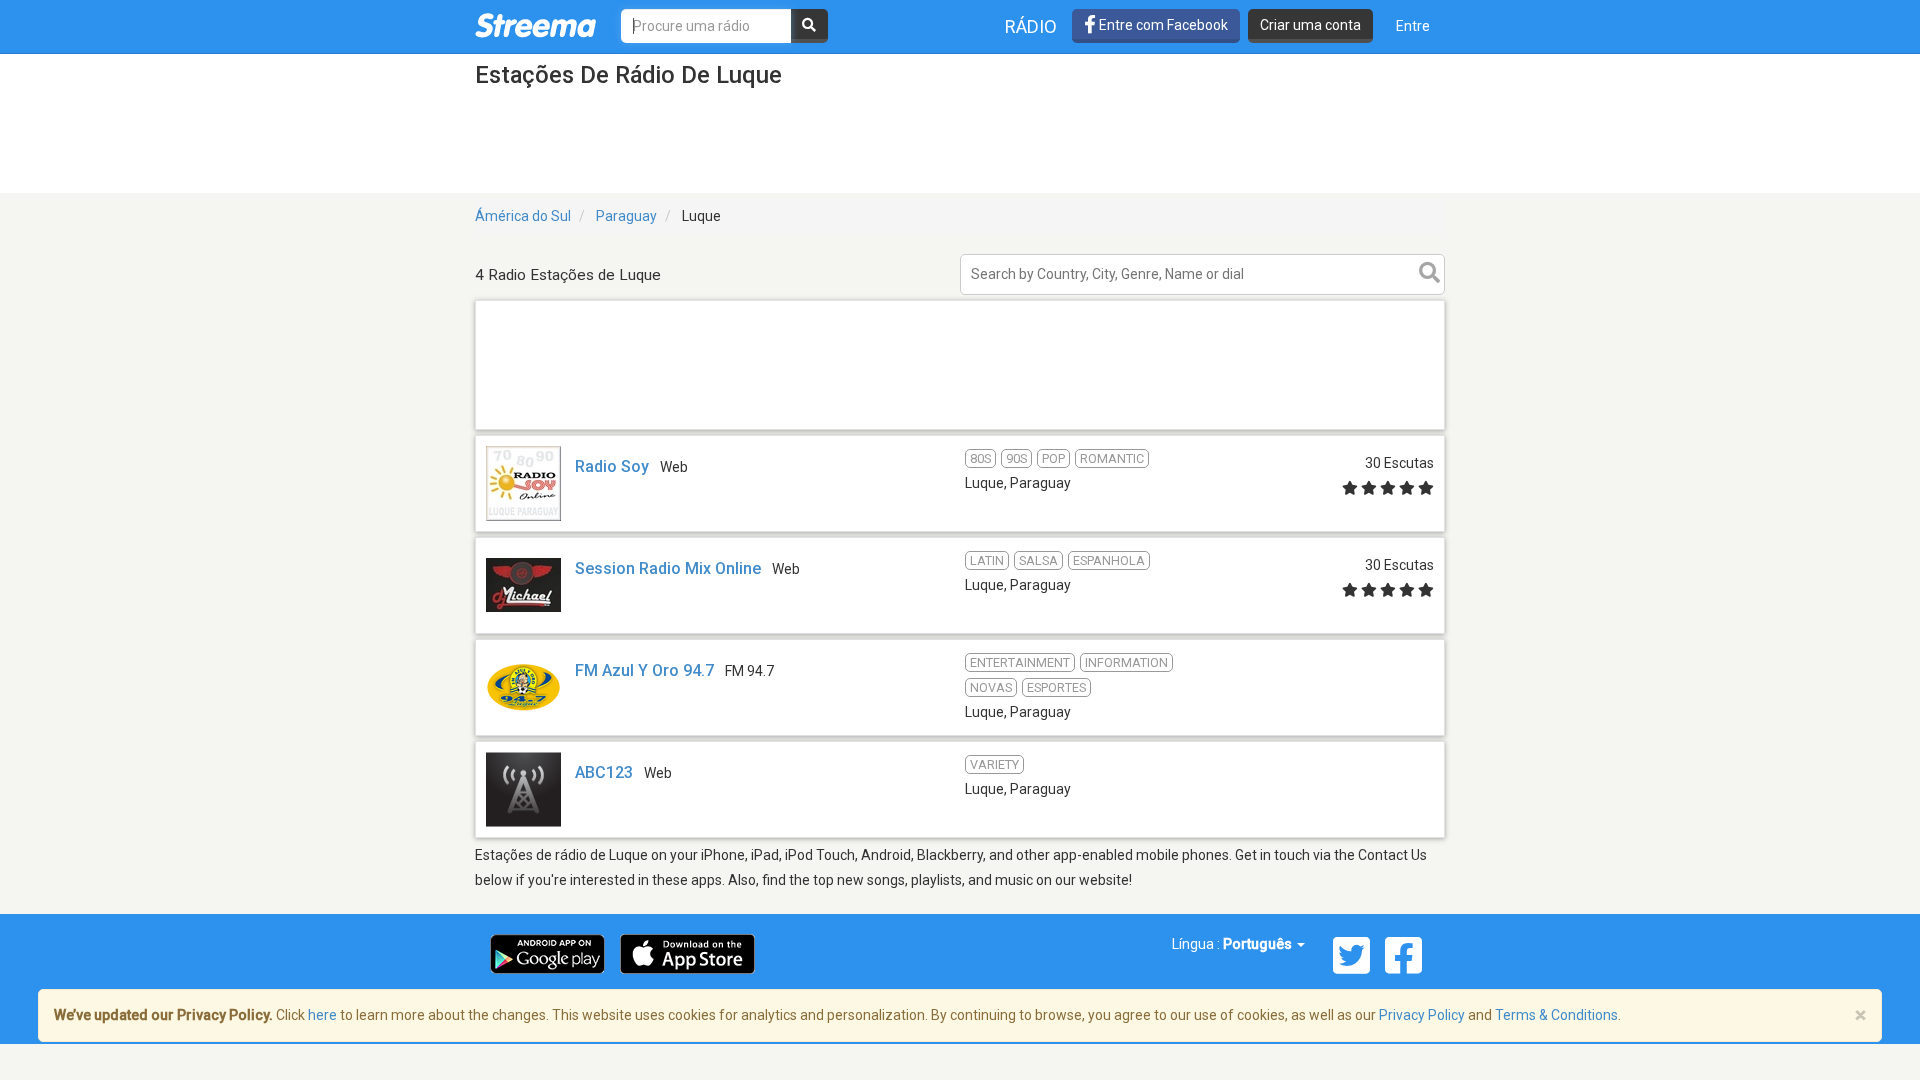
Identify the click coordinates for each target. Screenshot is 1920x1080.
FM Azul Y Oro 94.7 (644, 670)
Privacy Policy (1422, 1015)
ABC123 (604, 772)
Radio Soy (612, 466)
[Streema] (535, 25)
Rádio (1031, 26)
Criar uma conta (1310, 25)
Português (1259, 944)
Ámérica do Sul (523, 216)
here (322, 1015)
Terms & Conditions (1556, 1015)
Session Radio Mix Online (668, 568)
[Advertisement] (960, 428)
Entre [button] (1413, 26)
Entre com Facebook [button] (1162, 25)
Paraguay (626, 216)
